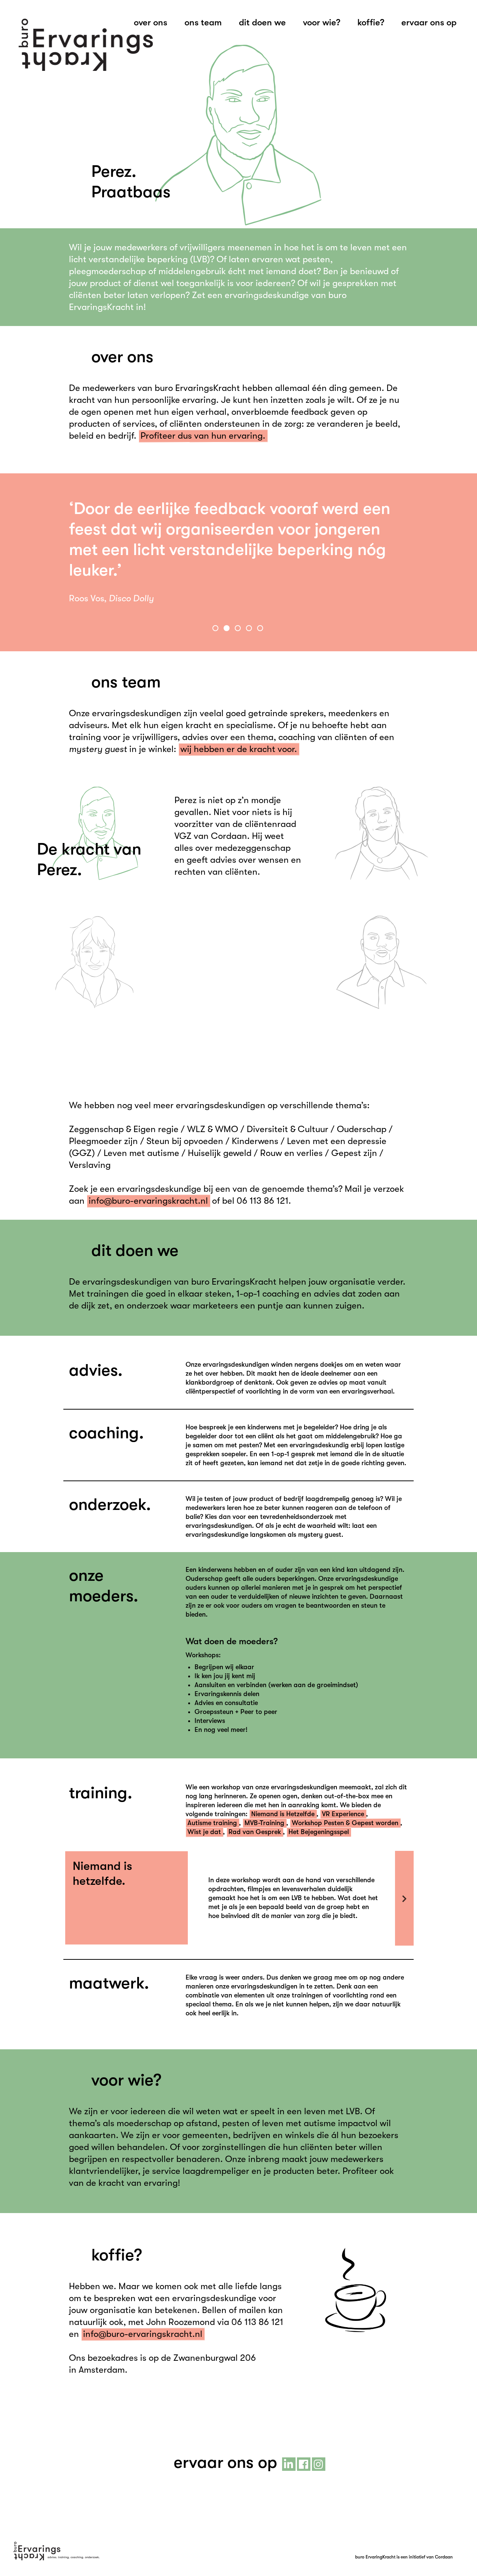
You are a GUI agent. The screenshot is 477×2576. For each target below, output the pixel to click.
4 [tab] (250, 629)
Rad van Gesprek (255, 1832)
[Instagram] (319, 2464)
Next (404, 1898)
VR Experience (343, 1814)
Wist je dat (204, 1832)
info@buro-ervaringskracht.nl (148, 1201)
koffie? (371, 22)
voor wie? (322, 22)
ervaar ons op (429, 22)
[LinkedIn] (289, 2464)
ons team (203, 22)
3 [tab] (238, 629)
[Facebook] (304, 2464)
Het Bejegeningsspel (319, 1832)
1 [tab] (216, 629)
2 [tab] (227, 629)
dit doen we (262, 22)
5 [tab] (261, 629)
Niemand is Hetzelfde (283, 1814)
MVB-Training (264, 1823)
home (86, 45)
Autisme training (212, 1823)
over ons (151, 22)
